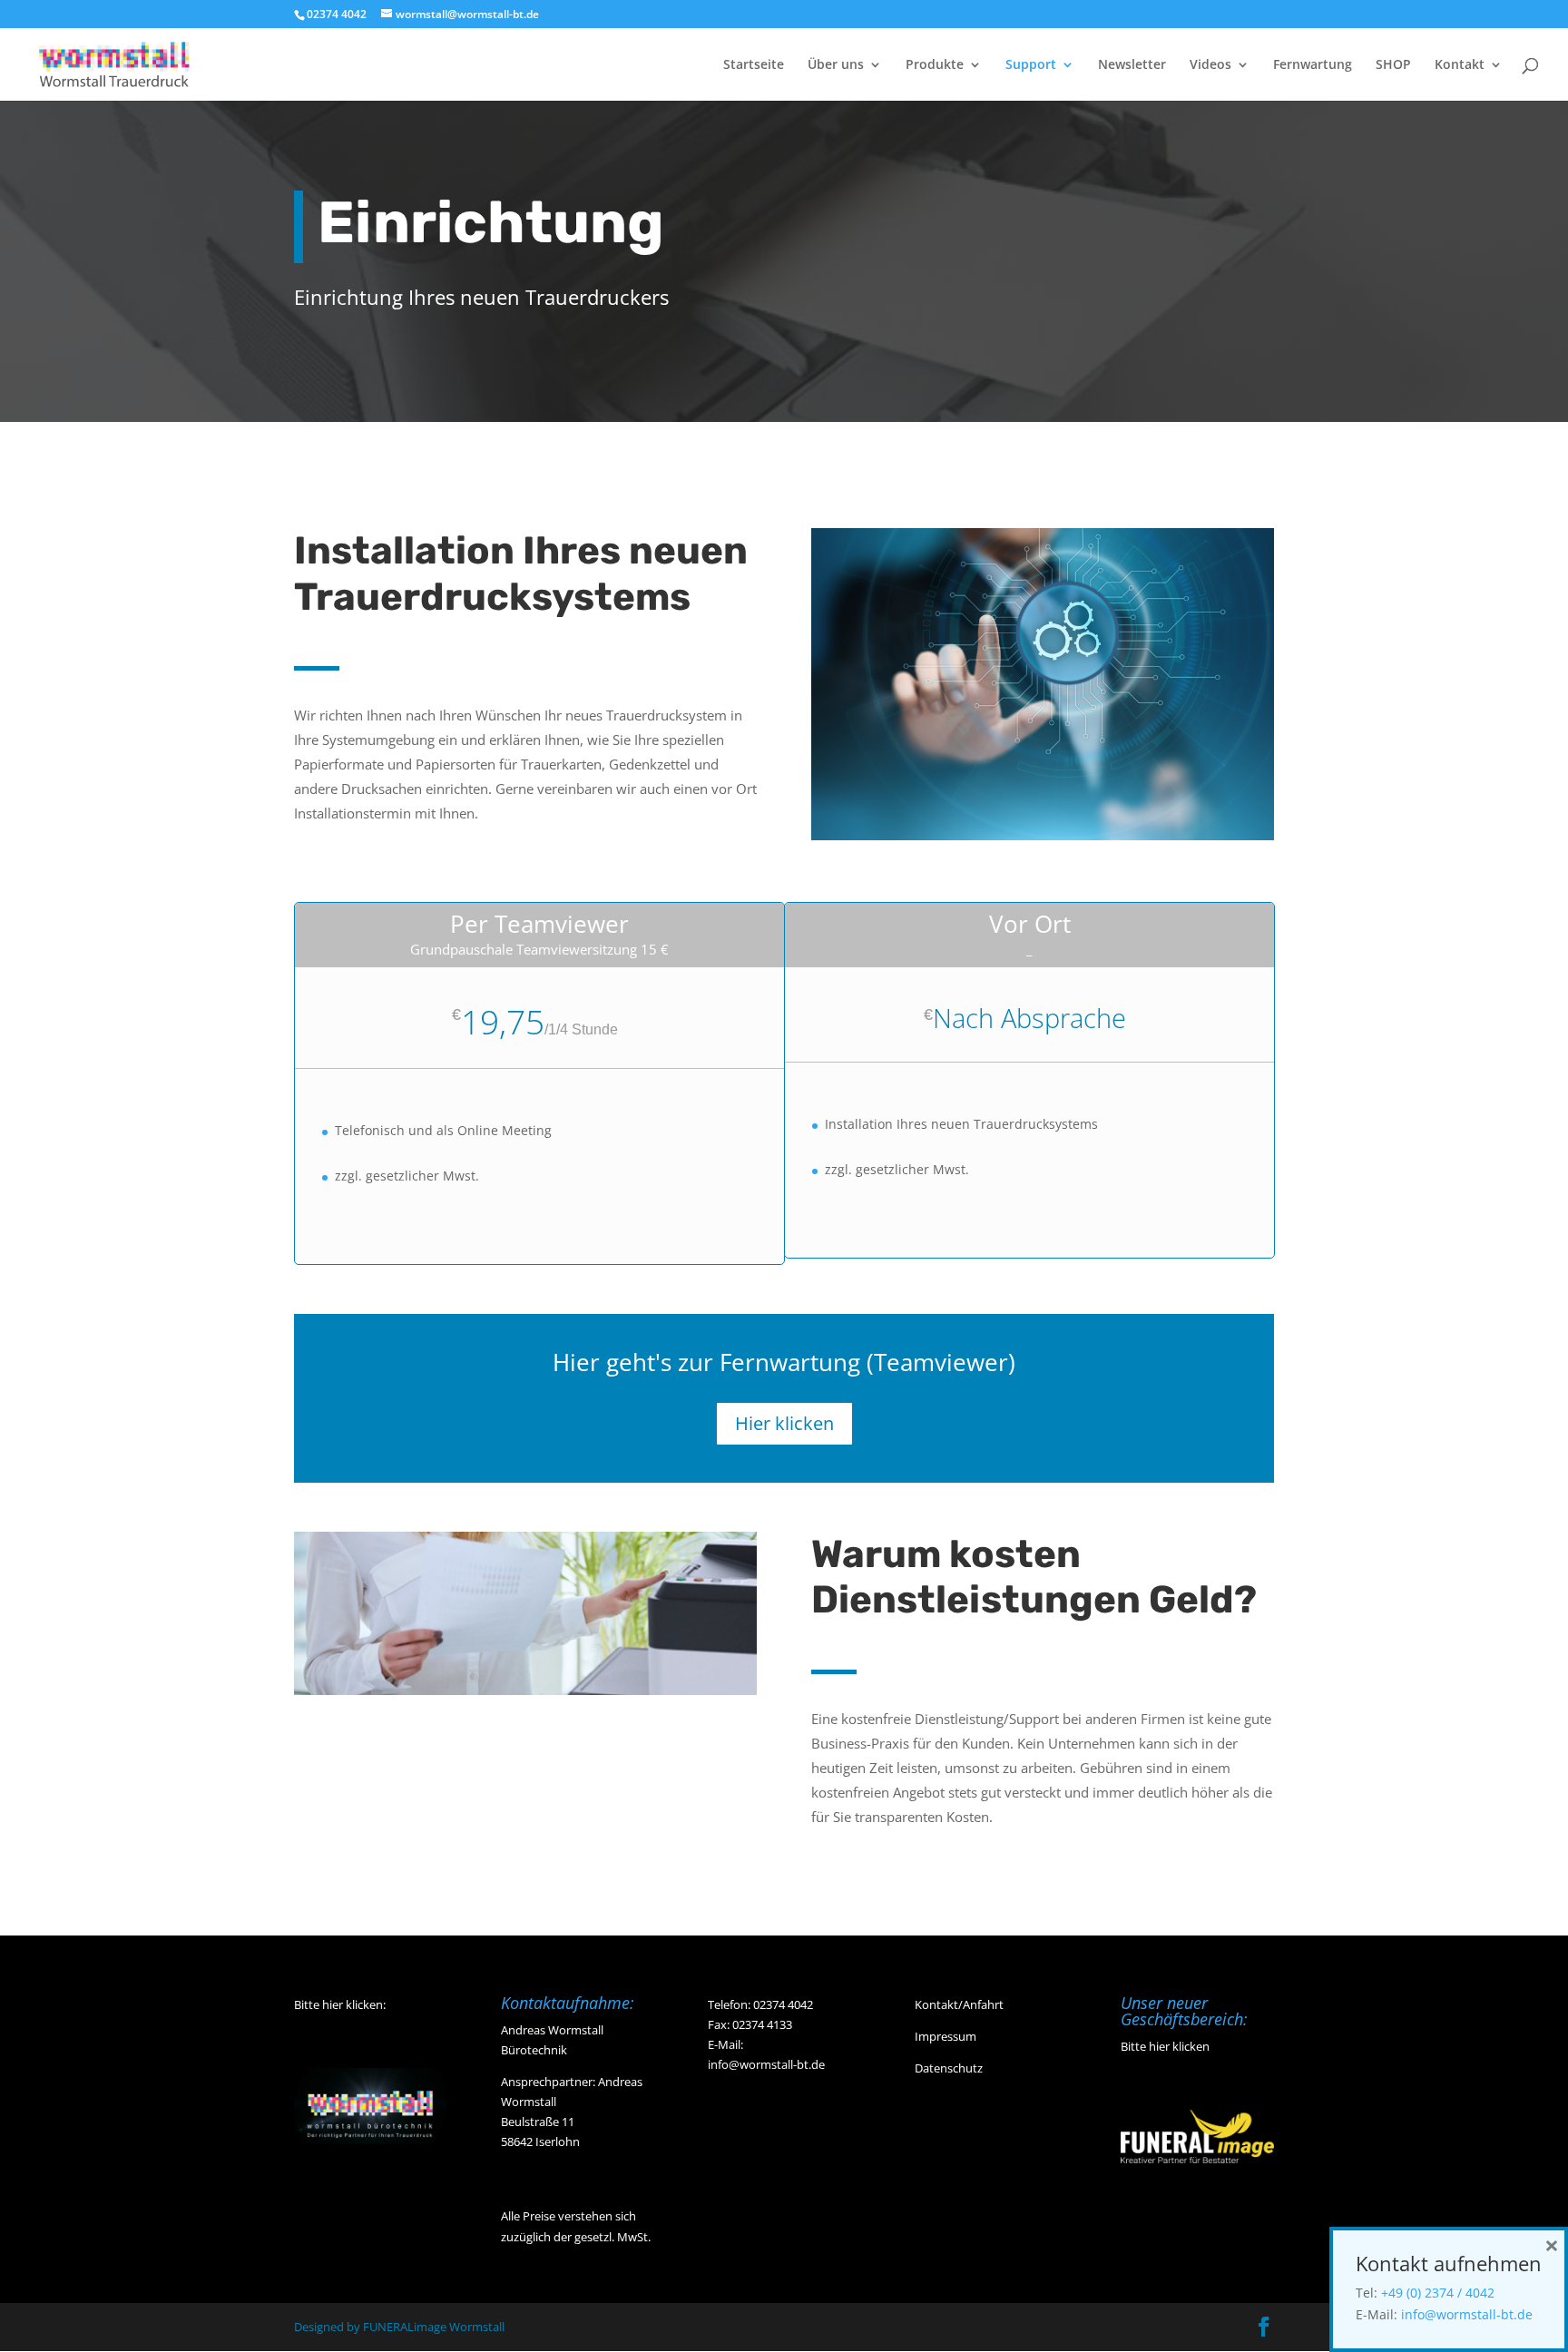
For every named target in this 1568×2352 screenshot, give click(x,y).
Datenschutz (949, 2068)
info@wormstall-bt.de (766, 2064)
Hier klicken (784, 1423)
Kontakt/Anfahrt (959, 2004)
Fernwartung (1313, 65)
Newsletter (1132, 65)
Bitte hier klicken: (340, 2004)
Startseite (754, 65)
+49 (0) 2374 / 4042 (1438, 2293)
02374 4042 (783, 2004)
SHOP (1393, 65)
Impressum (946, 2036)
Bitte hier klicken (1165, 2046)
